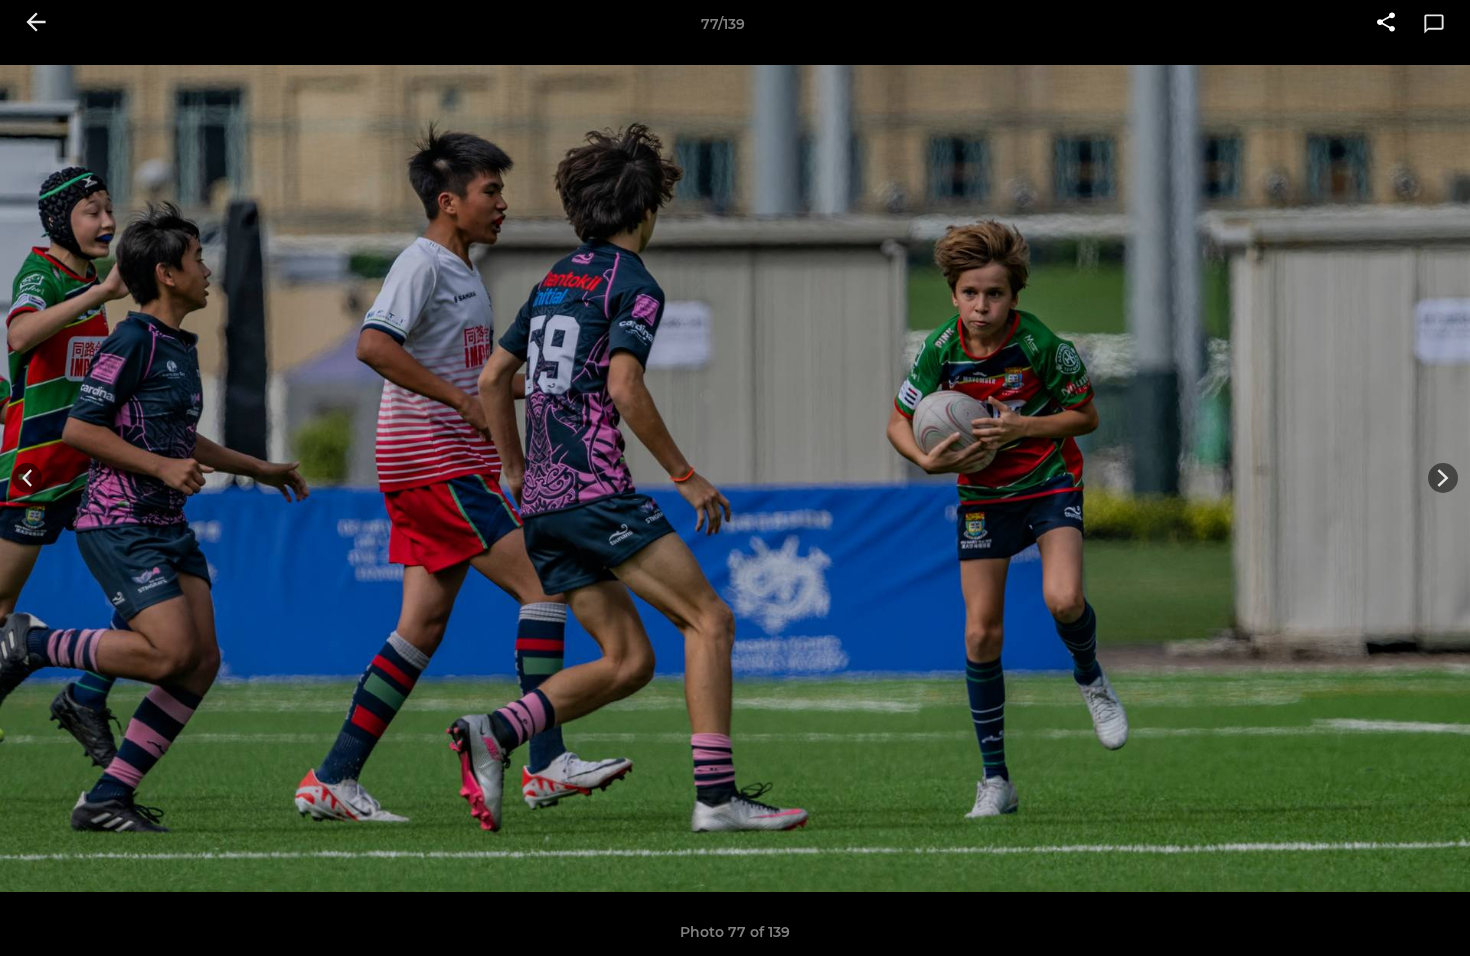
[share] (1386, 24)
